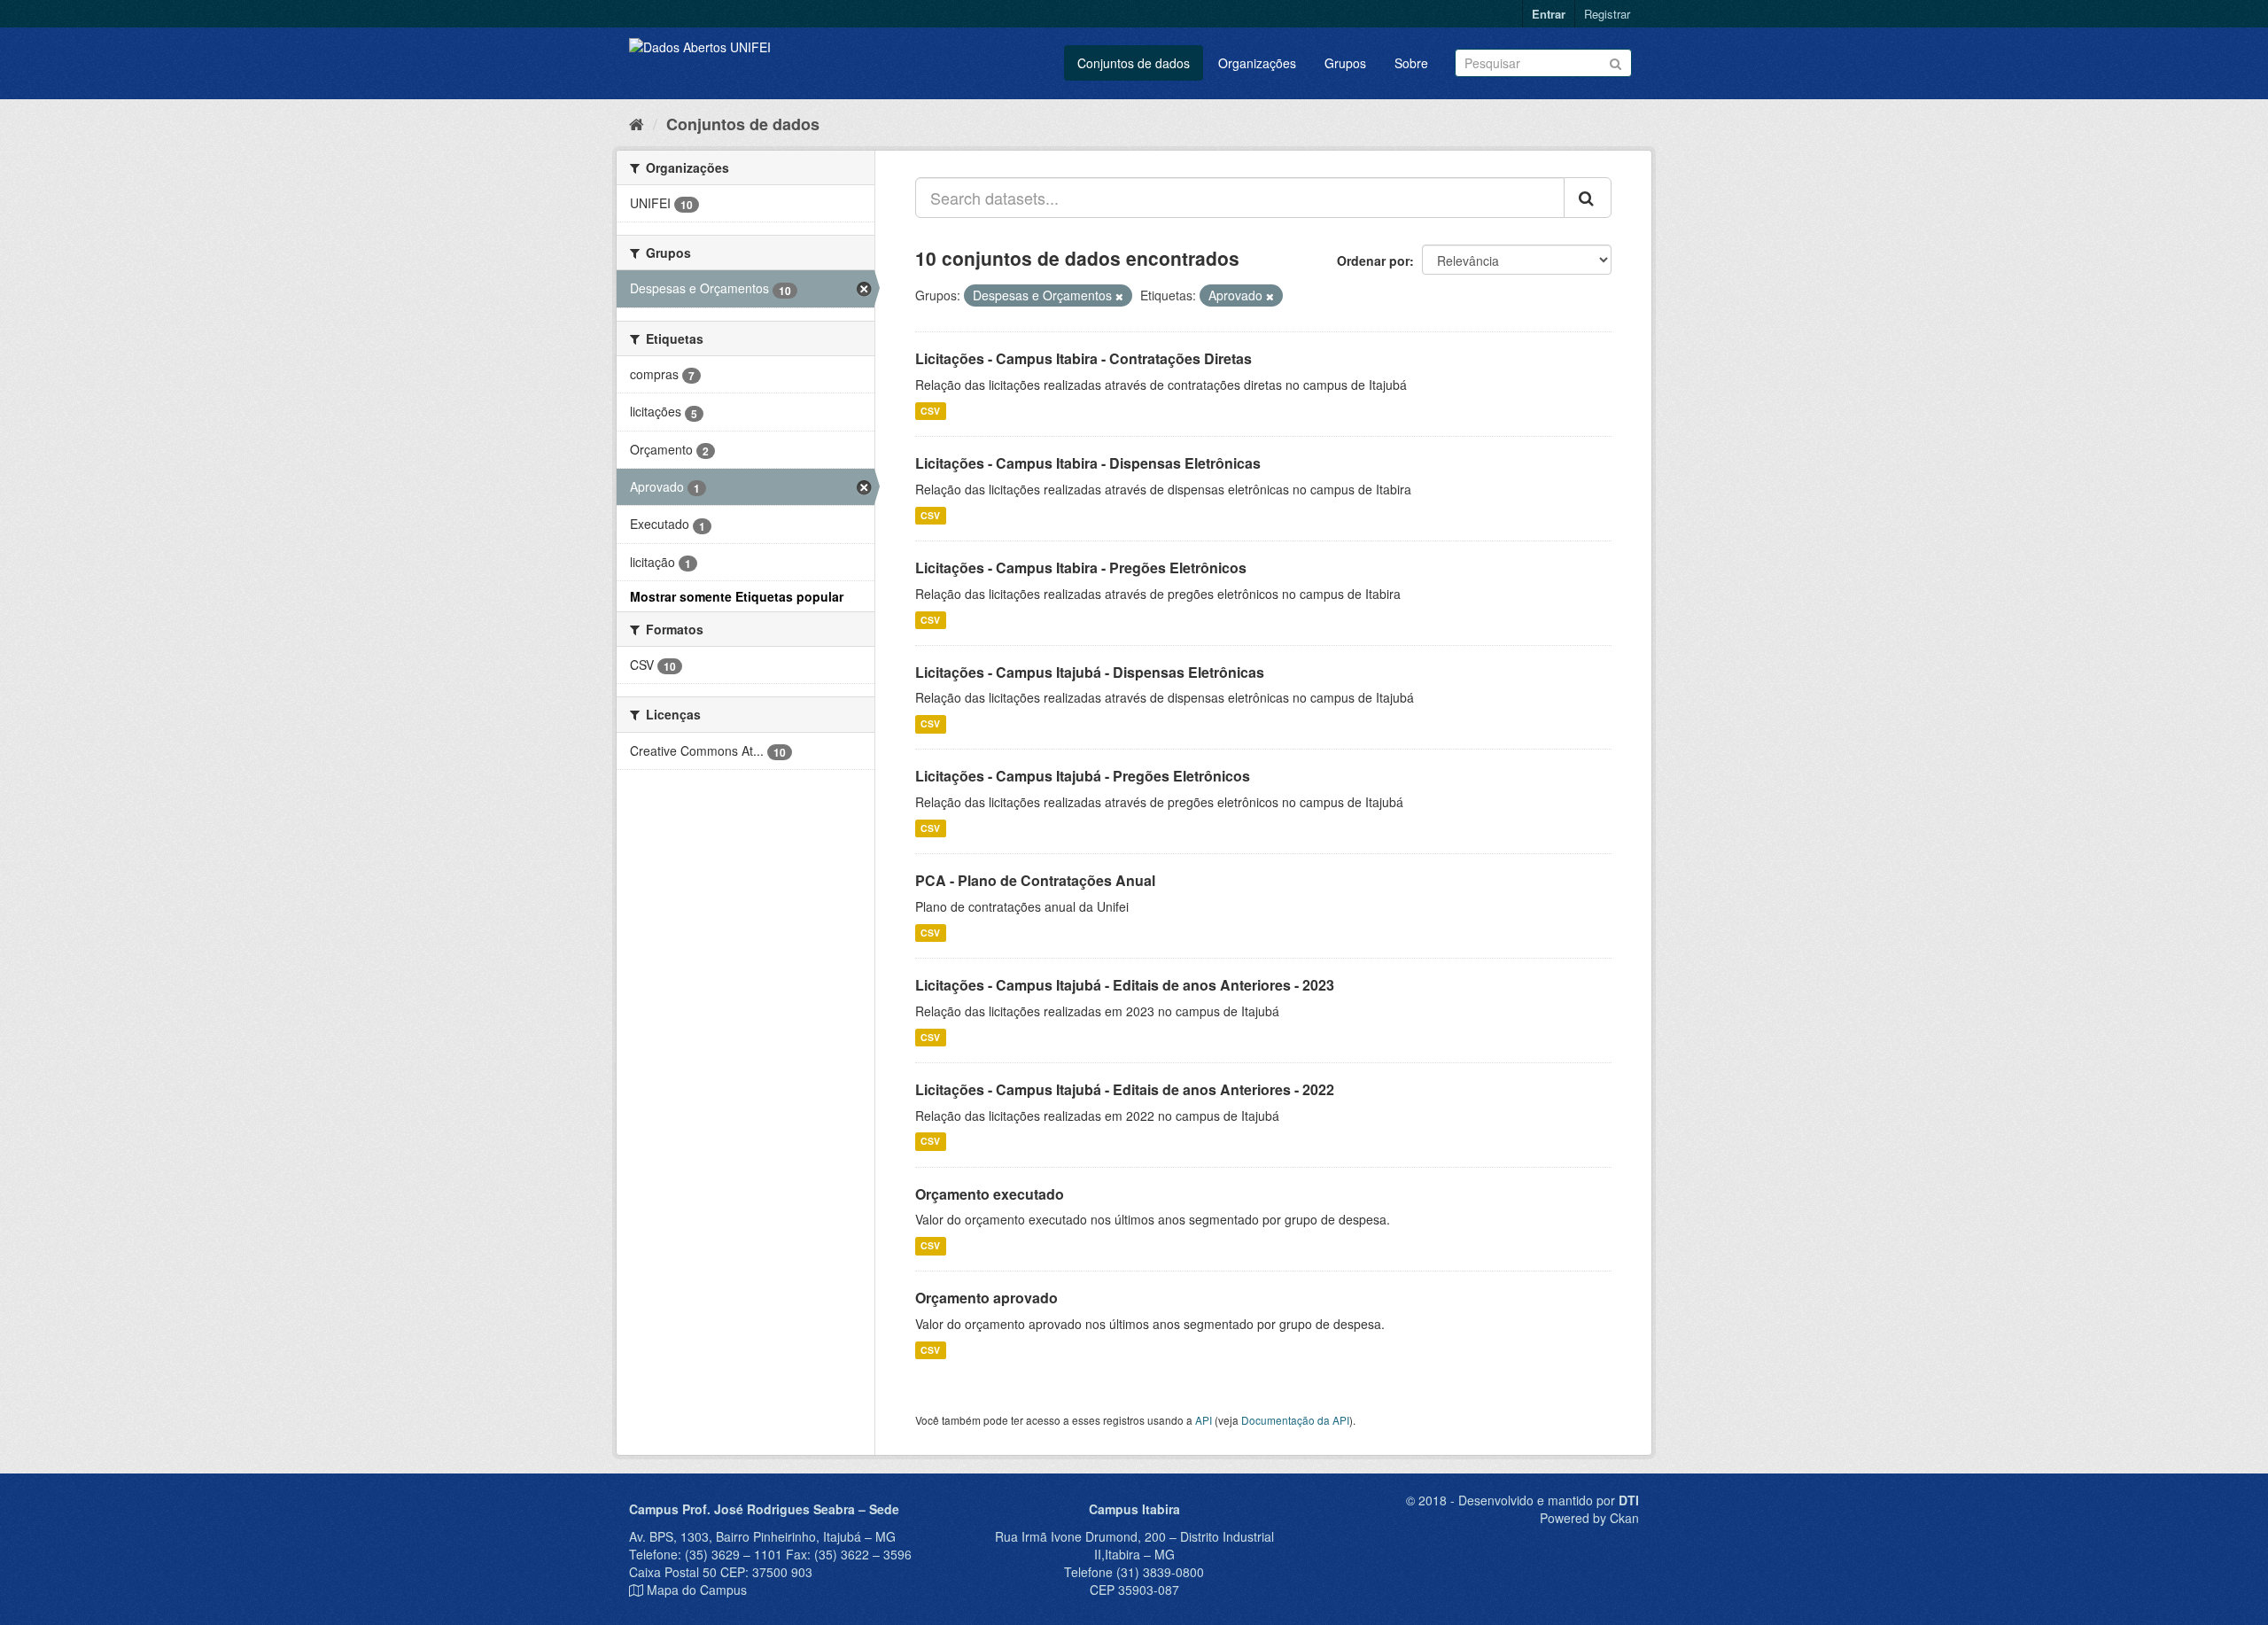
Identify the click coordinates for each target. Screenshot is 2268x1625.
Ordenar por (1373, 260)
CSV (930, 411)
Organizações (1257, 63)
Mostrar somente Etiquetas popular (737, 596)
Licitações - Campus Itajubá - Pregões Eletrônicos (1083, 776)
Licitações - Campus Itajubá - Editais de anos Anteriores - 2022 (1125, 1089)
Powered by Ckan (1589, 1518)
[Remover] (1119, 296)
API (1204, 1420)
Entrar (1549, 14)
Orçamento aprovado (986, 1298)
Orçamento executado (990, 1194)
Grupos (1345, 63)
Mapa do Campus (697, 1590)
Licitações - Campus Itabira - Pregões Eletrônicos (1081, 568)
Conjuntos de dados (1134, 63)
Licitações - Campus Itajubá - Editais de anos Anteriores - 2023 (1125, 985)
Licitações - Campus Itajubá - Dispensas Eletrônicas (1090, 672)
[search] (1588, 198)
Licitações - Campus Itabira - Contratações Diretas (1084, 358)
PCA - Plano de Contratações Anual (1035, 880)
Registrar (1607, 14)
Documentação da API (1295, 1420)
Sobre (1411, 63)
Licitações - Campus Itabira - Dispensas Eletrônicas (1088, 463)
